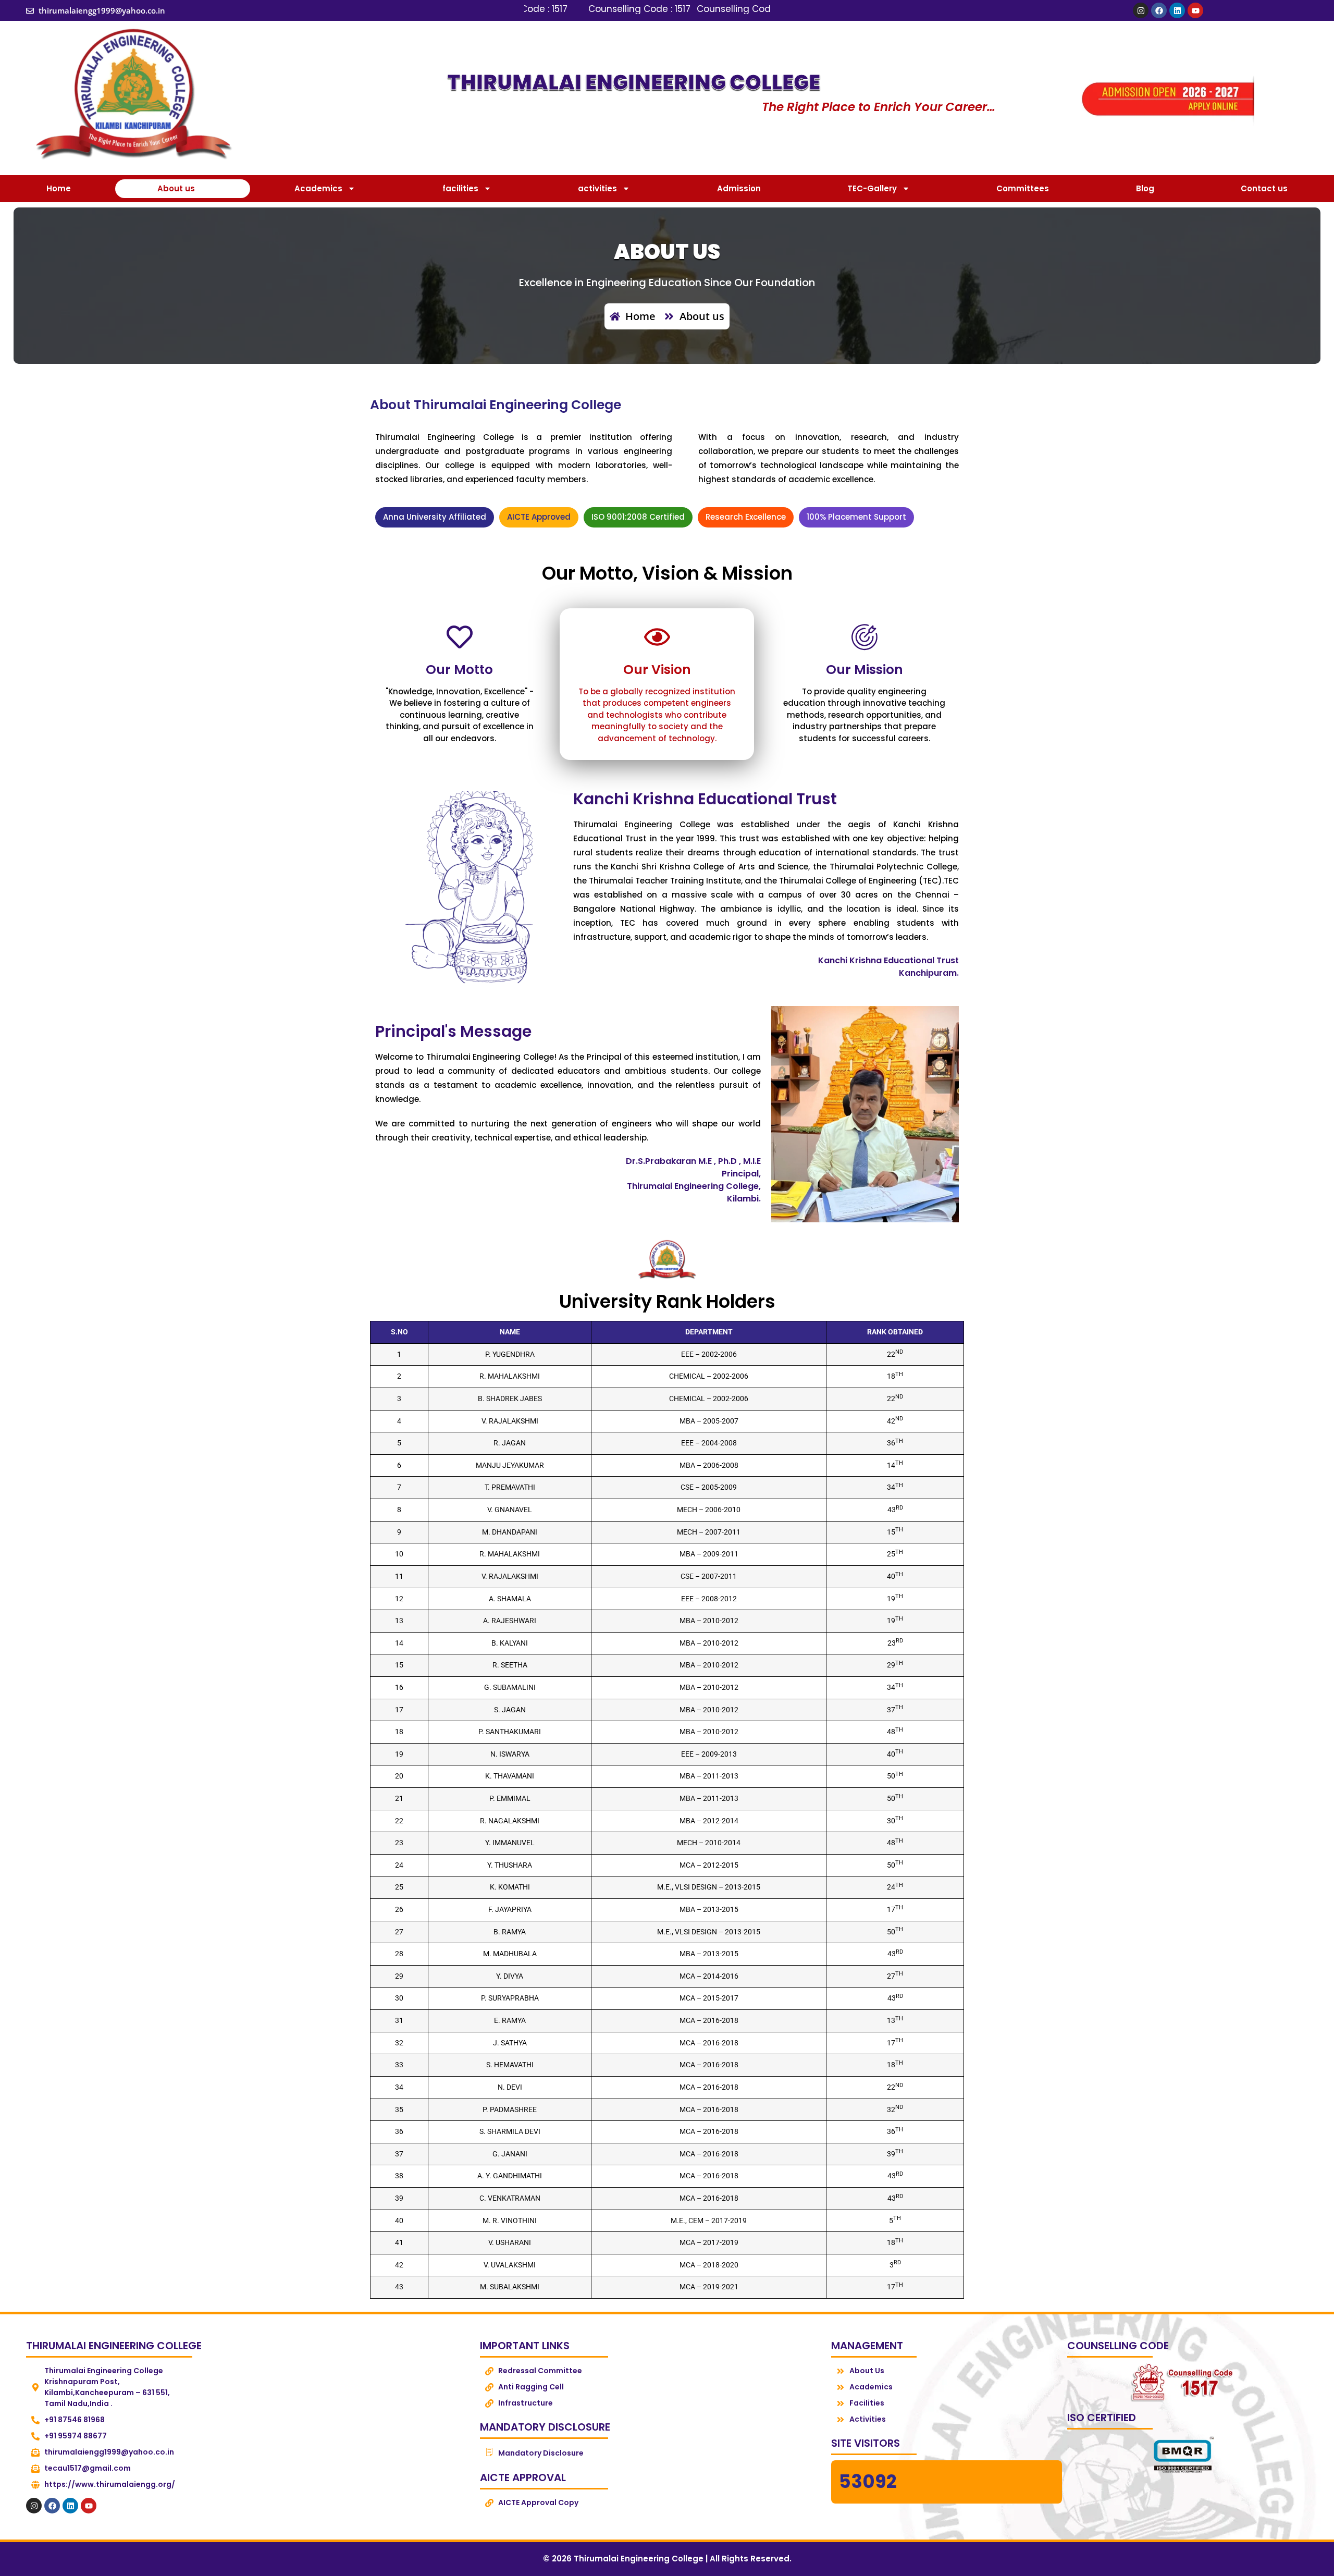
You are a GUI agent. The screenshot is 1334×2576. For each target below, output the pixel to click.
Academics (318, 188)
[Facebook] (1159, 10)
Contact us (1264, 188)
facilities (460, 188)
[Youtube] (1195, 10)
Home (59, 188)
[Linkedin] (1177, 10)
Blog (1145, 188)
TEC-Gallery (872, 188)
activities (597, 188)
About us (176, 188)
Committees (1023, 188)
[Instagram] (1141, 10)
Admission (739, 188)
